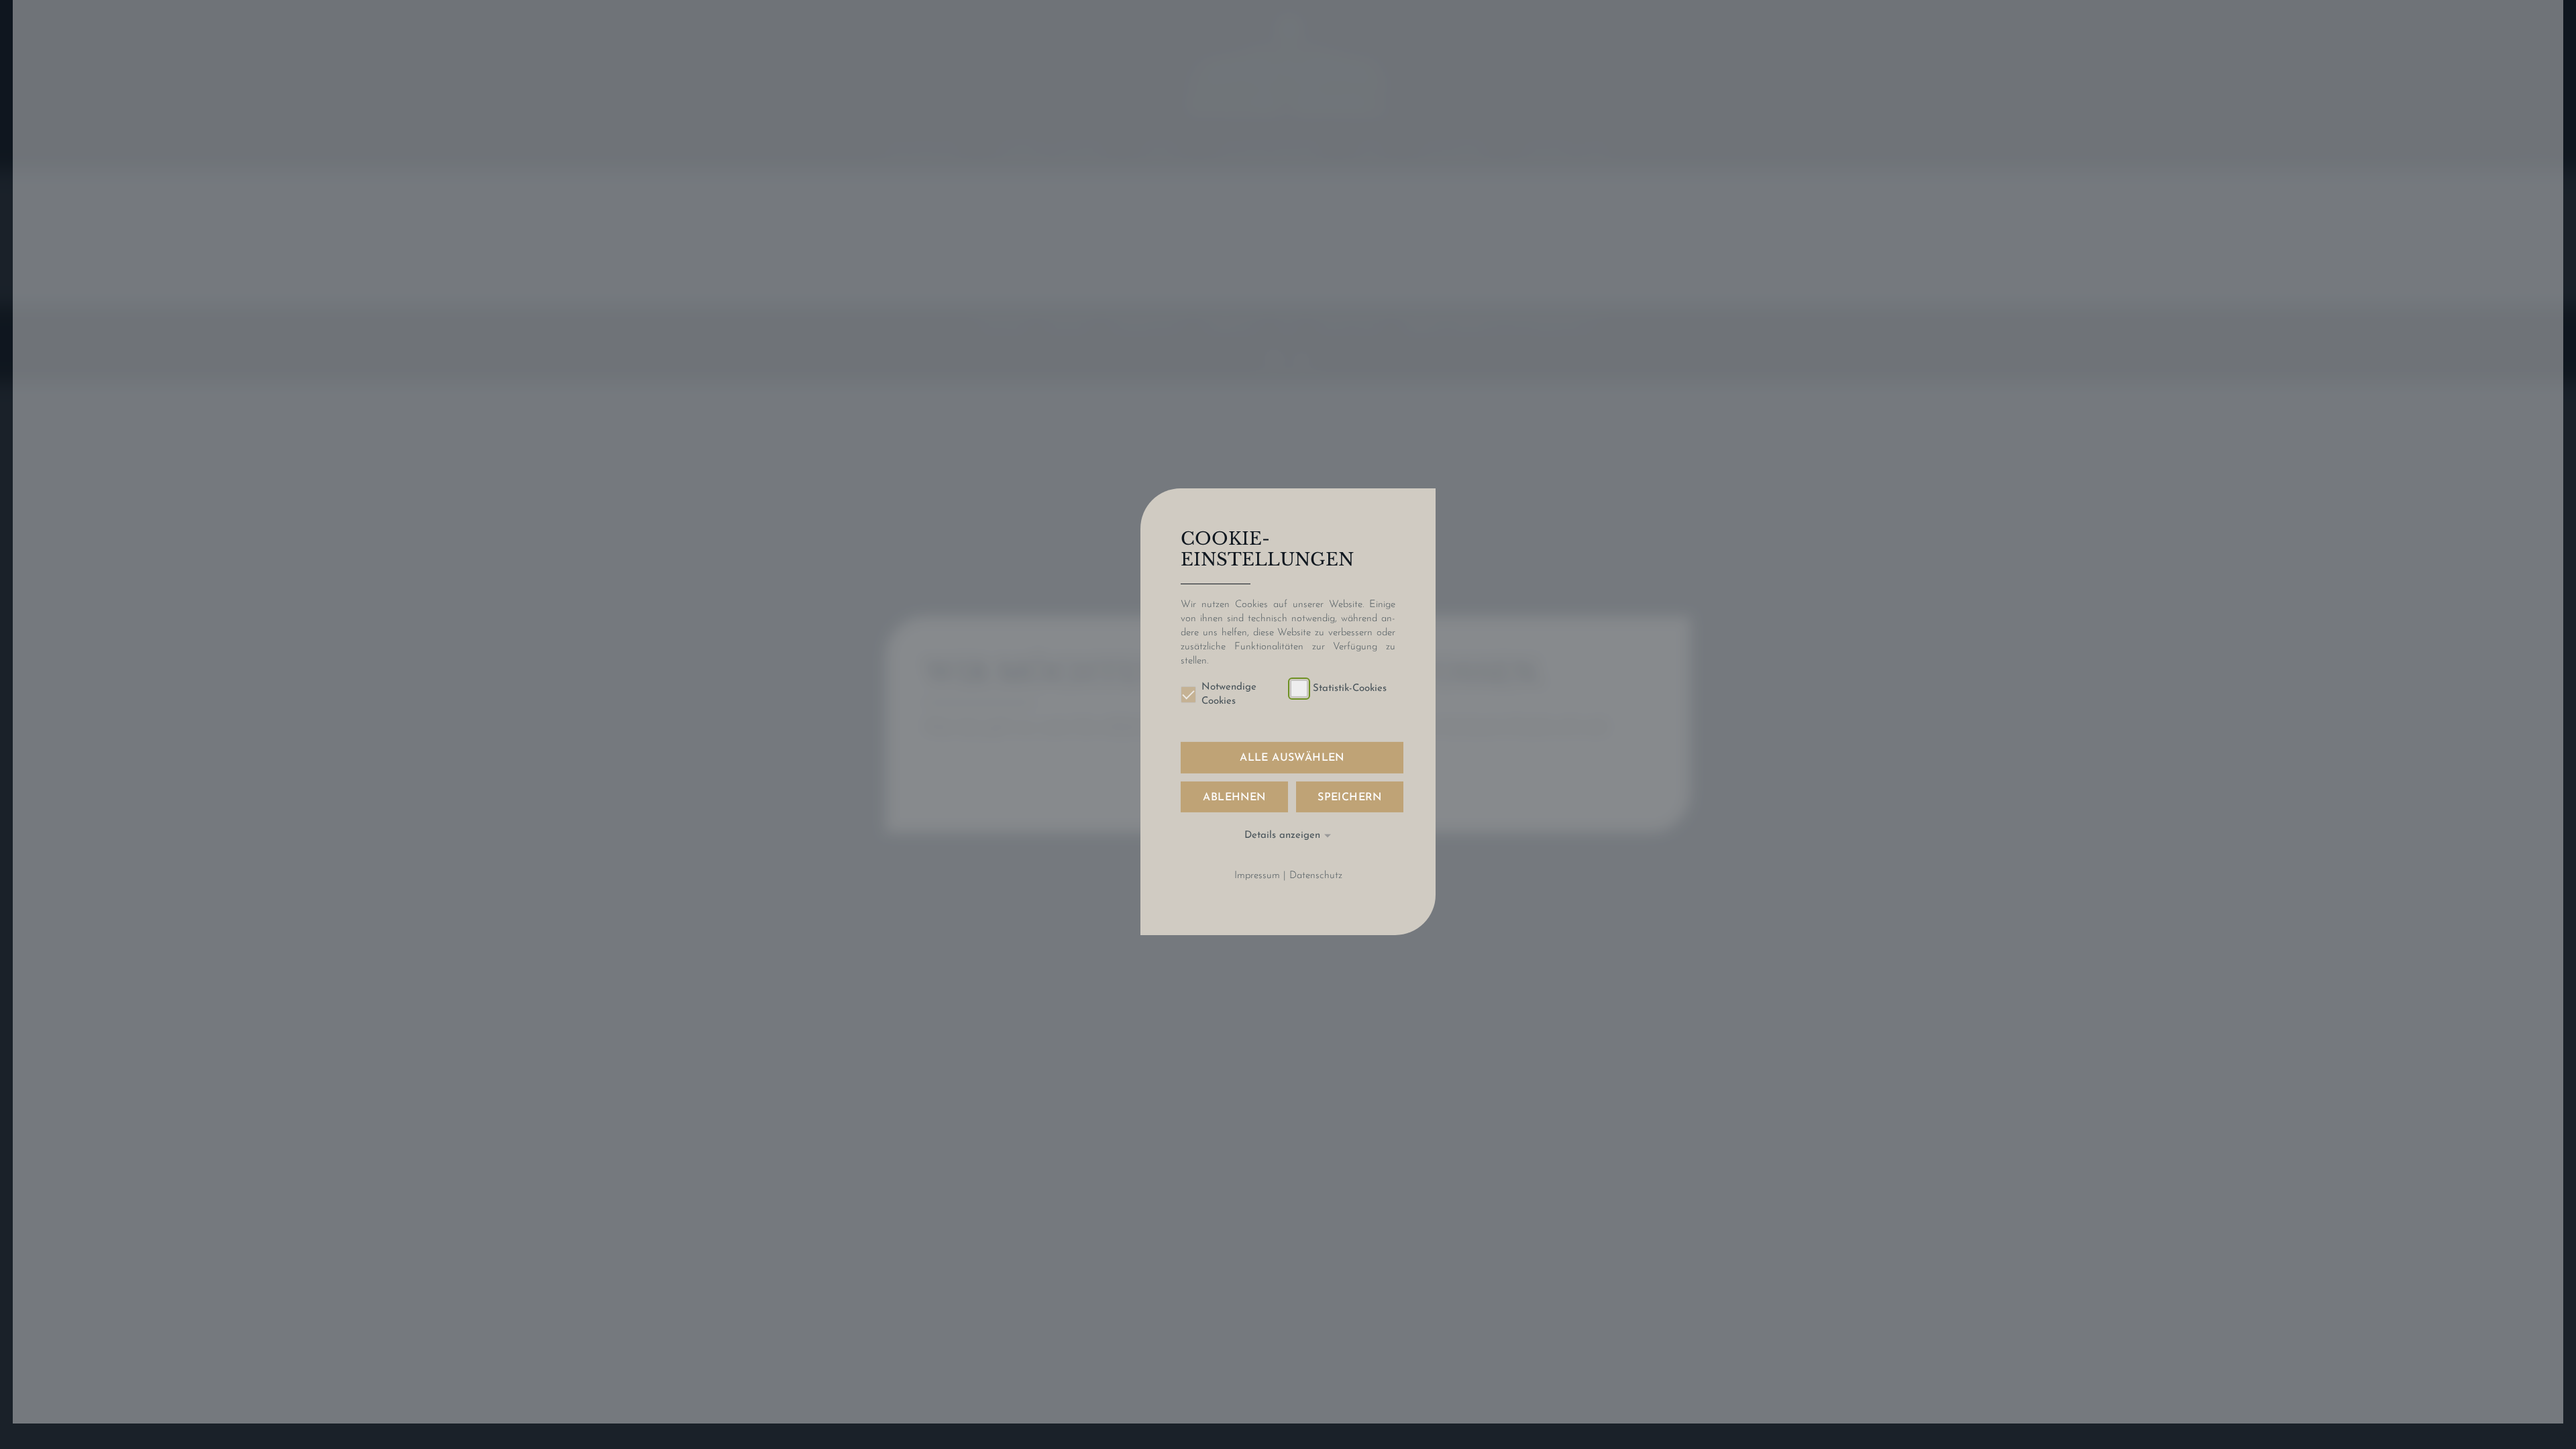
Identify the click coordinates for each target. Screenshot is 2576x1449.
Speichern (1350, 797)
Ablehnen (1234, 797)
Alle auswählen (1292, 758)
